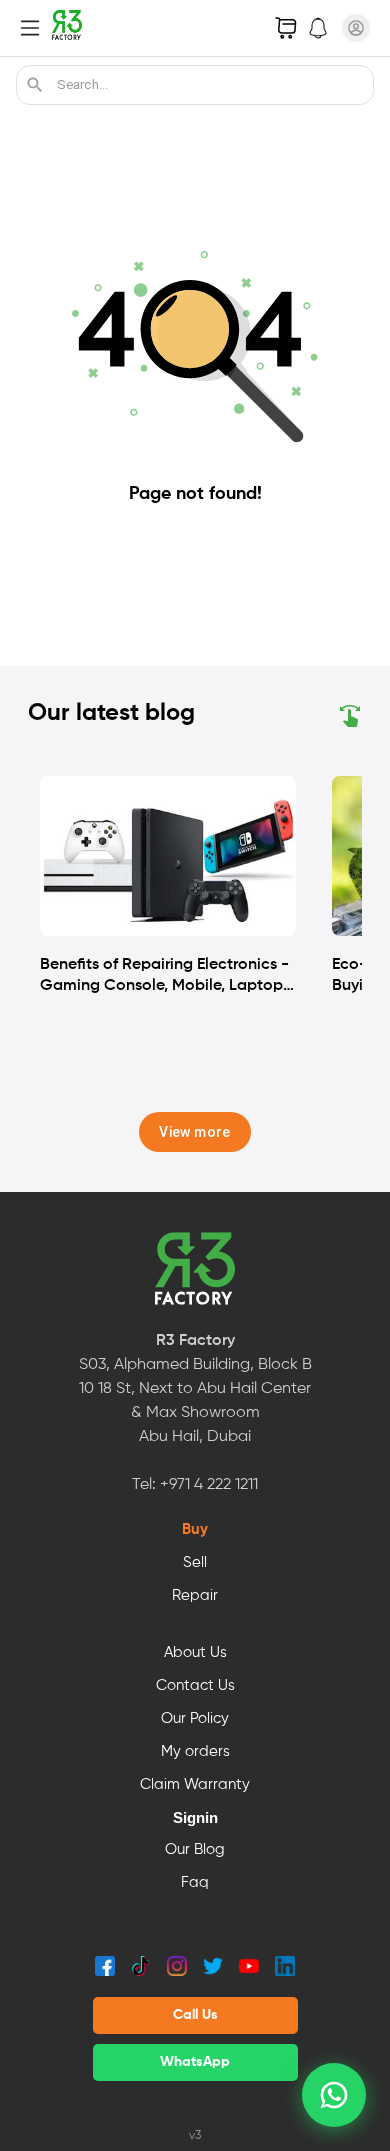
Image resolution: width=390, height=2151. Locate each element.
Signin (195, 1818)
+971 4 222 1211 (209, 1485)
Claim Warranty (195, 1785)
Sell (195, 1563)
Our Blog (195, 1850)
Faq (195, 1883)
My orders (195, 1752)
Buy (195, 1530)
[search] (35, 85)
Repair (195, 1596)
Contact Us (195, 1686)
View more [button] (195, 1132)
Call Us (195, 2015)
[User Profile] (356, 28)
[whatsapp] (334, 2095)
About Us (195, 1653)
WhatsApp (195, 2062)
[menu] (30, 28)
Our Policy (195, 1719)
